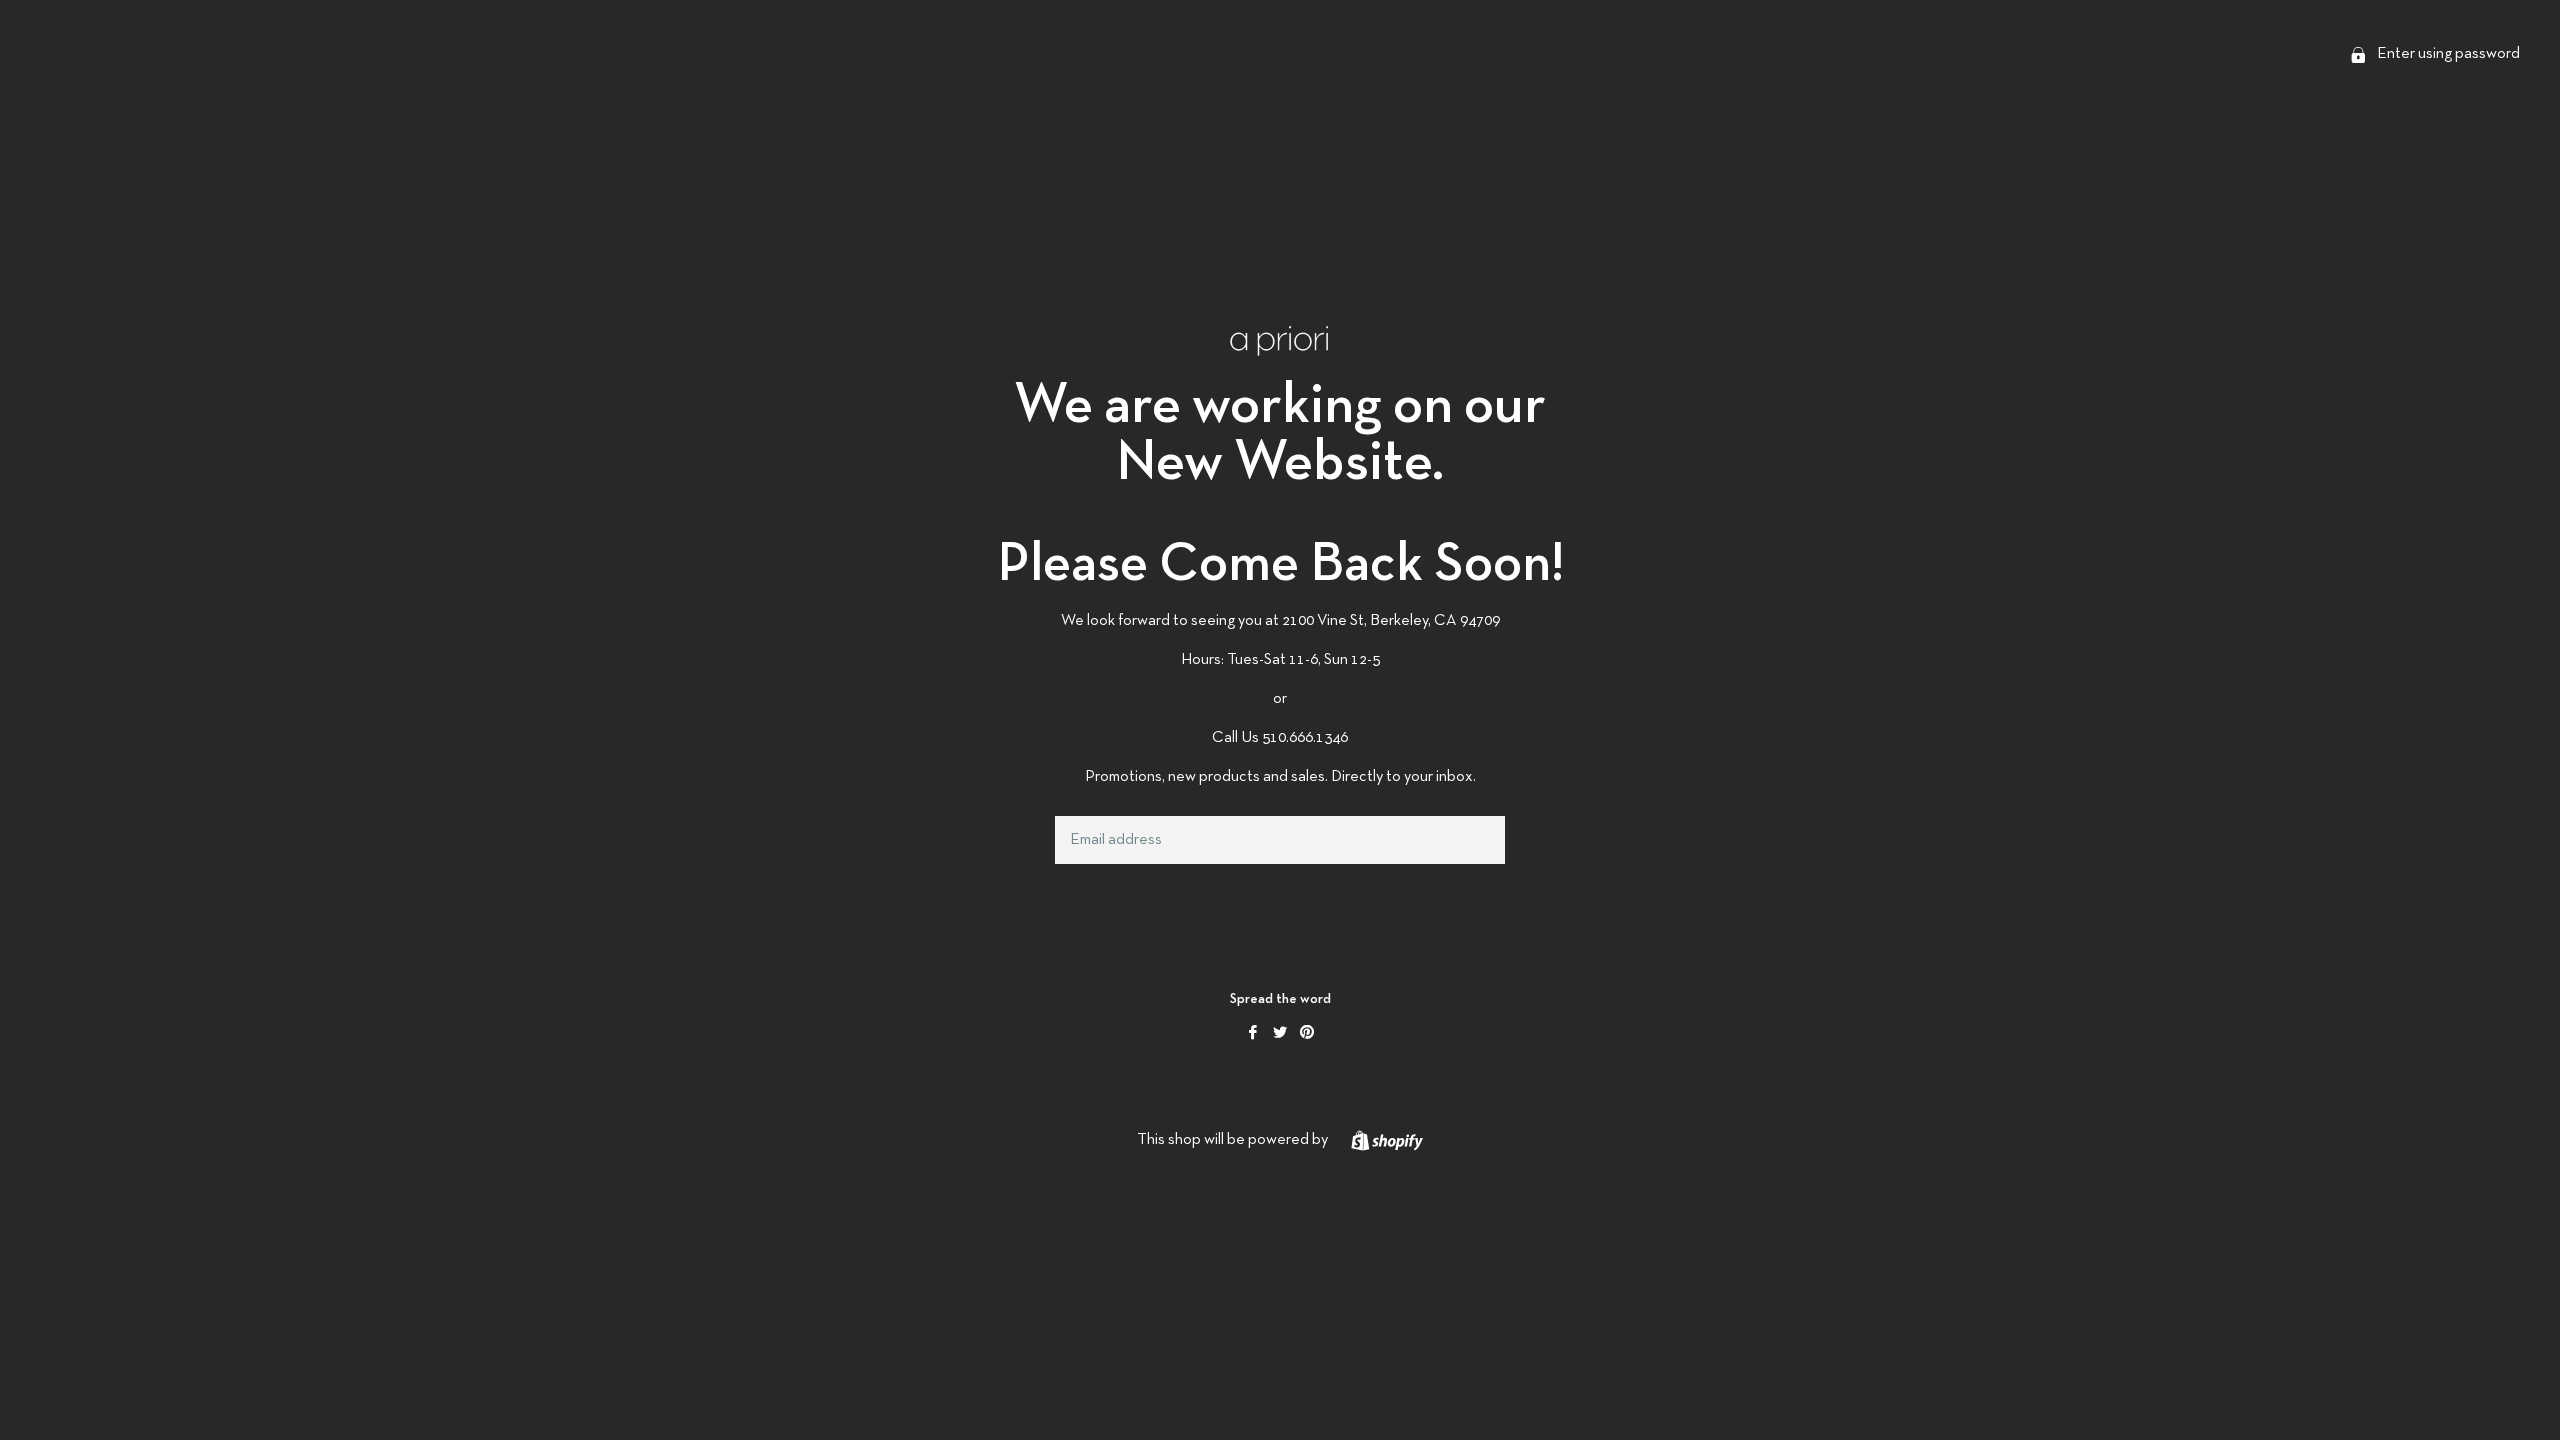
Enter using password (2447, 54)
